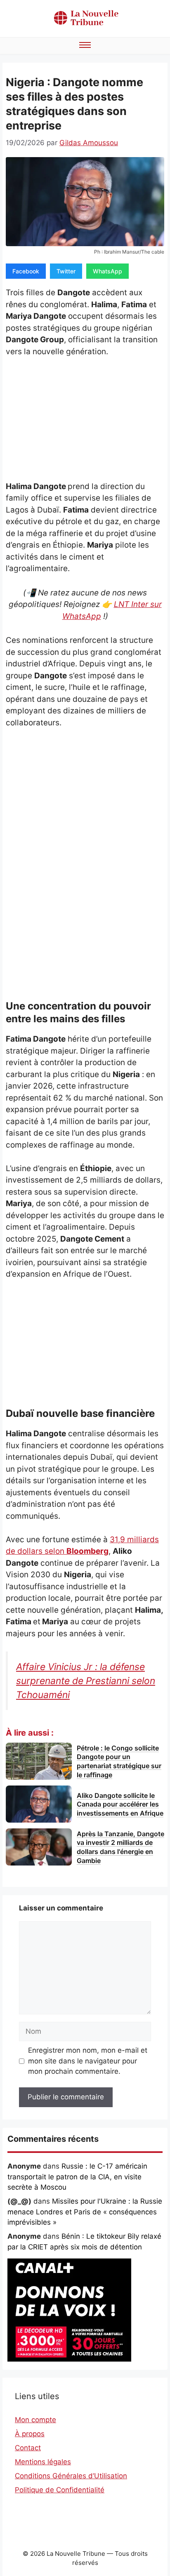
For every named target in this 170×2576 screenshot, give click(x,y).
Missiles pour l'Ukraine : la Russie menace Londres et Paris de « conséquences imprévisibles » (85, 2212)
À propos (30, 2434)
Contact (28, 2448)
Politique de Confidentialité (60, 2490)
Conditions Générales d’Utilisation (71, 2476)
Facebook (26, 271)
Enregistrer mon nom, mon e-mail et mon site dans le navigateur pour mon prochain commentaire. (88, 2061)
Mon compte (35, 2420)
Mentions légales (43, 2462)
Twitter (66, 271)
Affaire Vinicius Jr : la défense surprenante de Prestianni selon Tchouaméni (86, 1681)
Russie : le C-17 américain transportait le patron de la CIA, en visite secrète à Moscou (77, 2177)
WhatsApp (107, 271)
